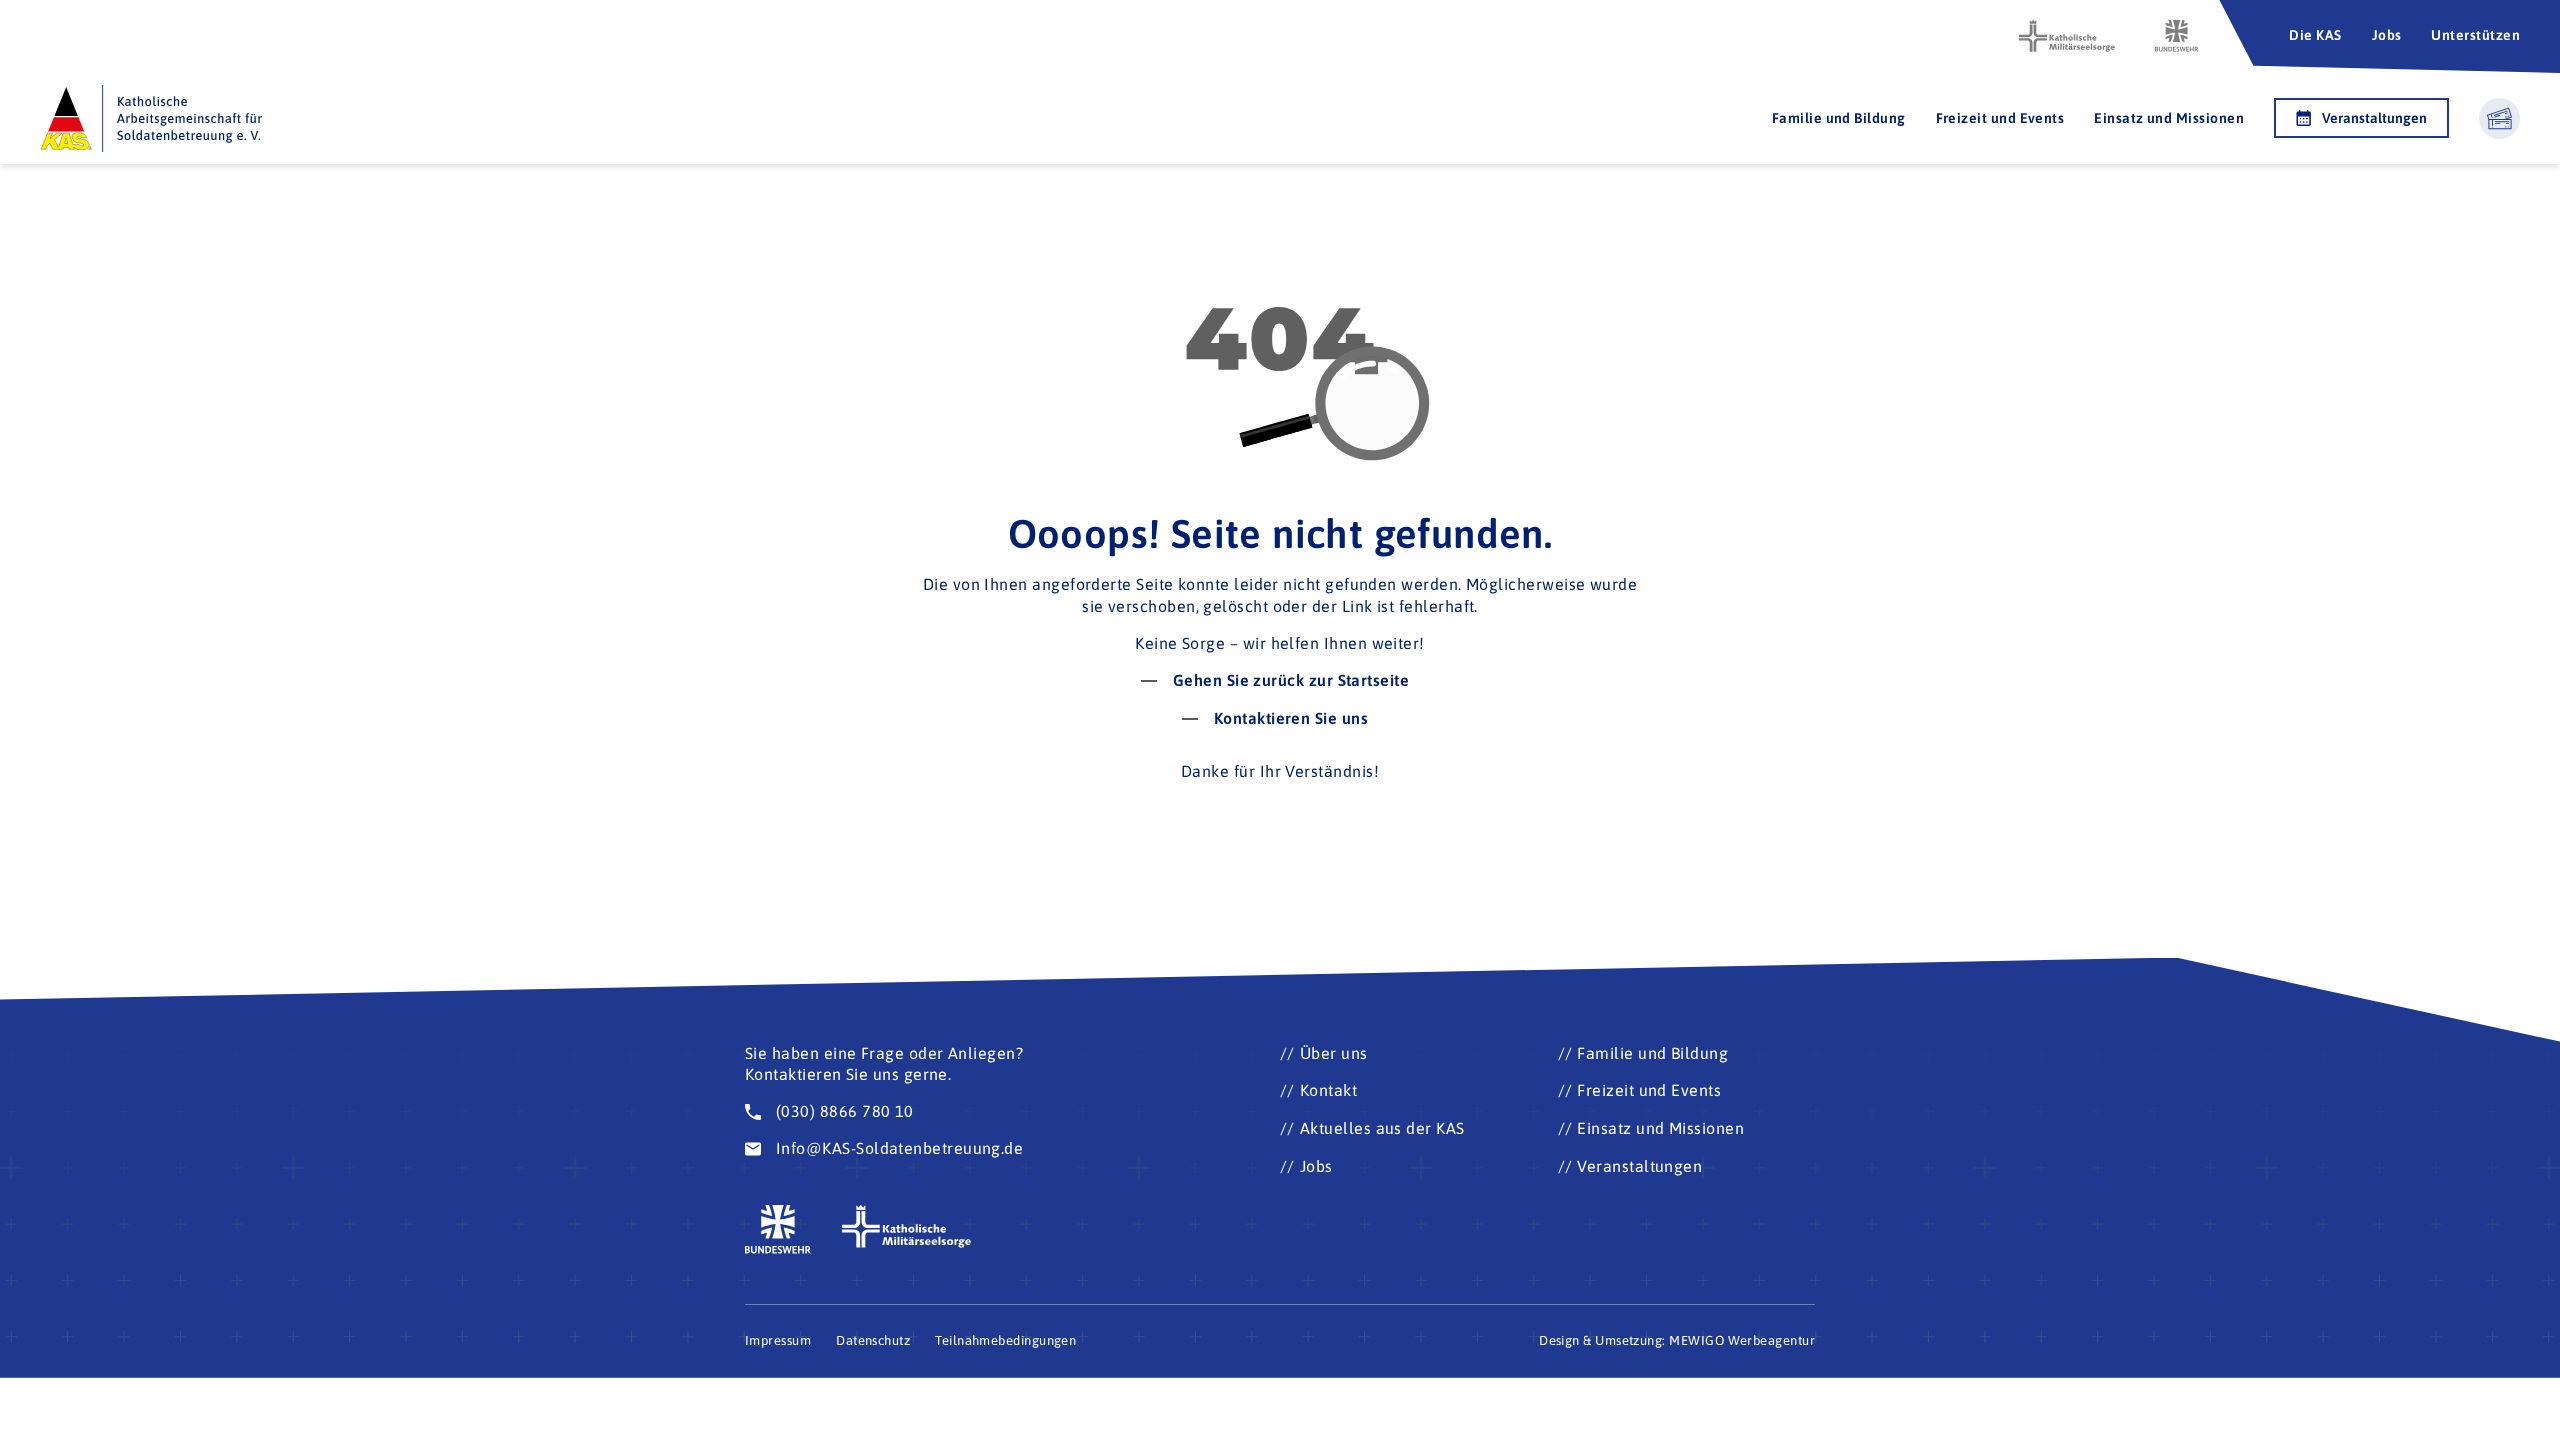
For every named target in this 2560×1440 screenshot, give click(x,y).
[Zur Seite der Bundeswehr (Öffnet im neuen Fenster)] (2177, 36)
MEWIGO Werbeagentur (1742, 1340)
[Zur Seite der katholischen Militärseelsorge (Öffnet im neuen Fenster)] (2067, 36)
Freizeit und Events (2000, 118)
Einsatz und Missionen (2169, 118)
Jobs (2387, 35)
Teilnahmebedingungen (1005, 1340)
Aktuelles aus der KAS (1382, 1128)
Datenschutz (873, 1340)
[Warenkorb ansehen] (2499, 118)
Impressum (778, 1340)
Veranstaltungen (2374, 118)
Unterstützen (2475, 35)
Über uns (1334, 1053)
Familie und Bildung (1839, 118)
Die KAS (2315, 35)
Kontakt (1328, 1090)
